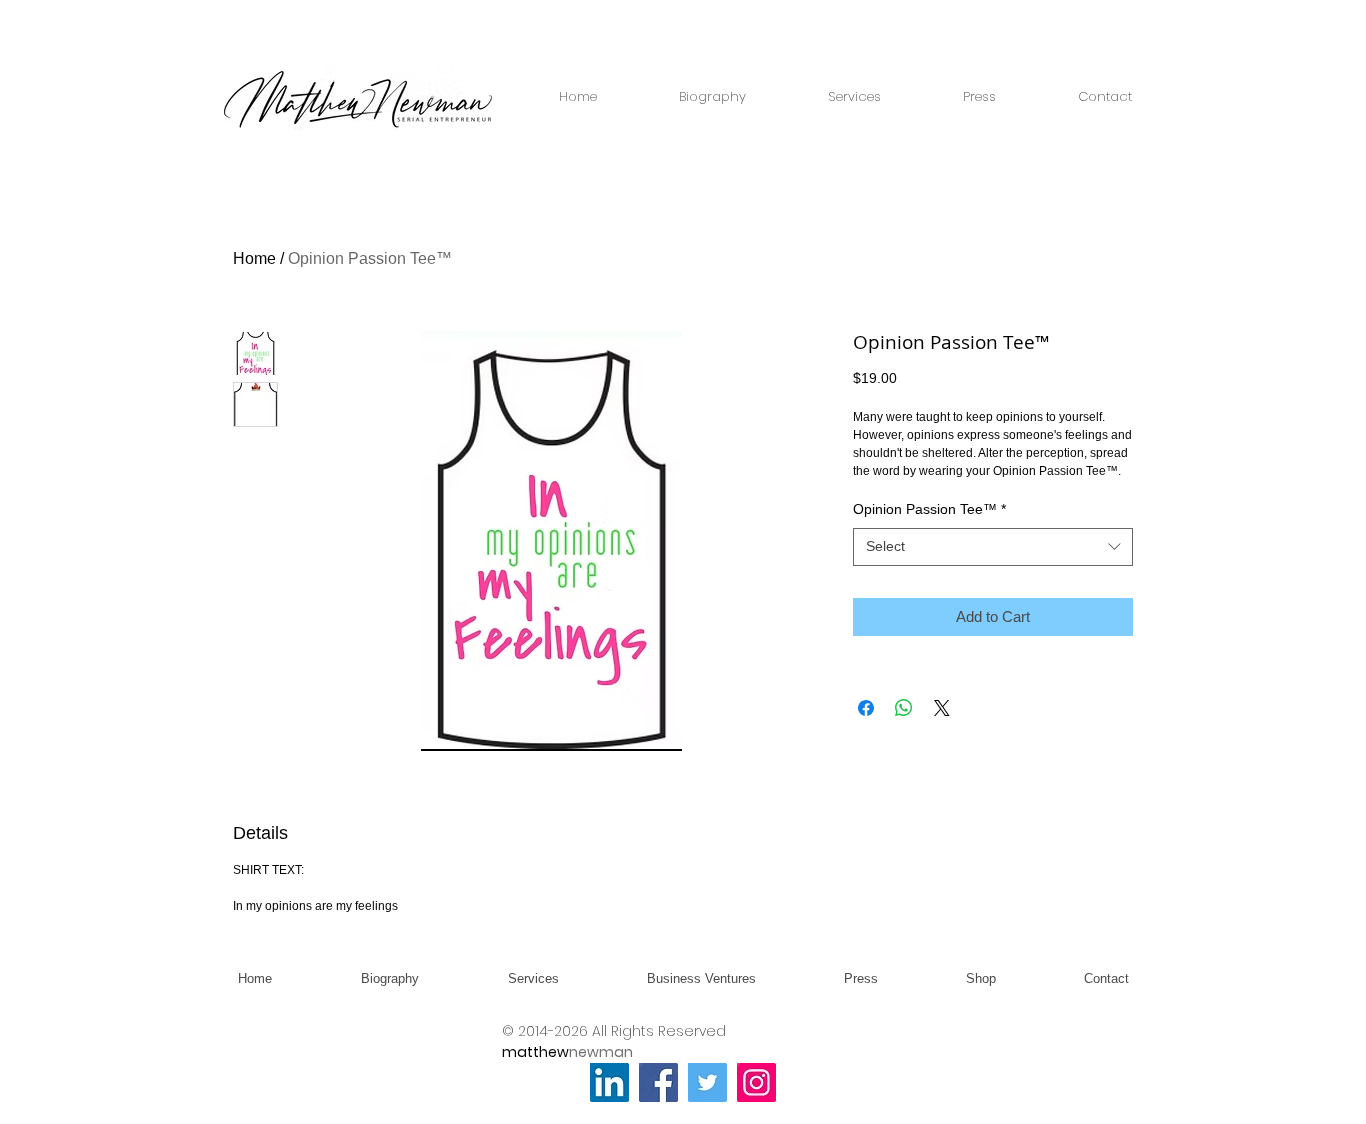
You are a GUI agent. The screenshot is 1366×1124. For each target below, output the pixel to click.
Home (254, 258)
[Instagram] (756, 1082)
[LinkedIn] (609, 1082)
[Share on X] (942, 708)
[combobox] (993, 547)
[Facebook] (658, 1082)
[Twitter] (707, 1082)
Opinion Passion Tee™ (929, 509)
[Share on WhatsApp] (904, 708)
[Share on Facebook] (866, 708)
